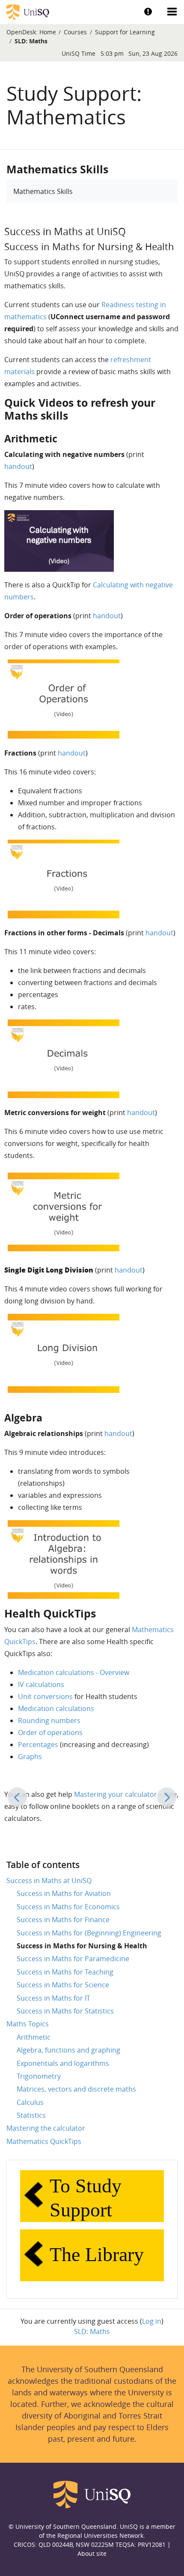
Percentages (38, 1745)
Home (48, 32)
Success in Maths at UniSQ (49, 1881)
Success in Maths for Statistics (65, 2011)
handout (18, 466)
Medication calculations (56, 1708)
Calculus (30, 2102)
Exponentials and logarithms (63, 2063)
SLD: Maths (31, 41)
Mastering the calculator (46, 2128)
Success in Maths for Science (63, 1985)
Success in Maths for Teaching (65, 1972)
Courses (75, 32)
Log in (152, 2321)
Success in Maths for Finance (63, 1920)
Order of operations (50, 1732)
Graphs (30, 1757)
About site (92, 2553)
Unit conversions (45, 1696)
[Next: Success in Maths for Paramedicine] (167, 1797)
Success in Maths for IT (53, 1998)
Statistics (31, 2115)
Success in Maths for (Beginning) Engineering (89, 1933)
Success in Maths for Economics (68, 1907)
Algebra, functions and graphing (68, 2050)
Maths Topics (28, 2024)
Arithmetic (34, 2037)
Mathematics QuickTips (44, 2141)
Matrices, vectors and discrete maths (76, 2089)
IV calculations (41, 1684)
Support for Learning (125, 32)
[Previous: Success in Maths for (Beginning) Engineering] (17, 1797)
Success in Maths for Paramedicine (73, 1959)
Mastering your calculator (116, 1794)
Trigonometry (39, 2076)
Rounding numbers (49, 1720)
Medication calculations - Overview (74, 1672)
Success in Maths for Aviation (64, 1893)
